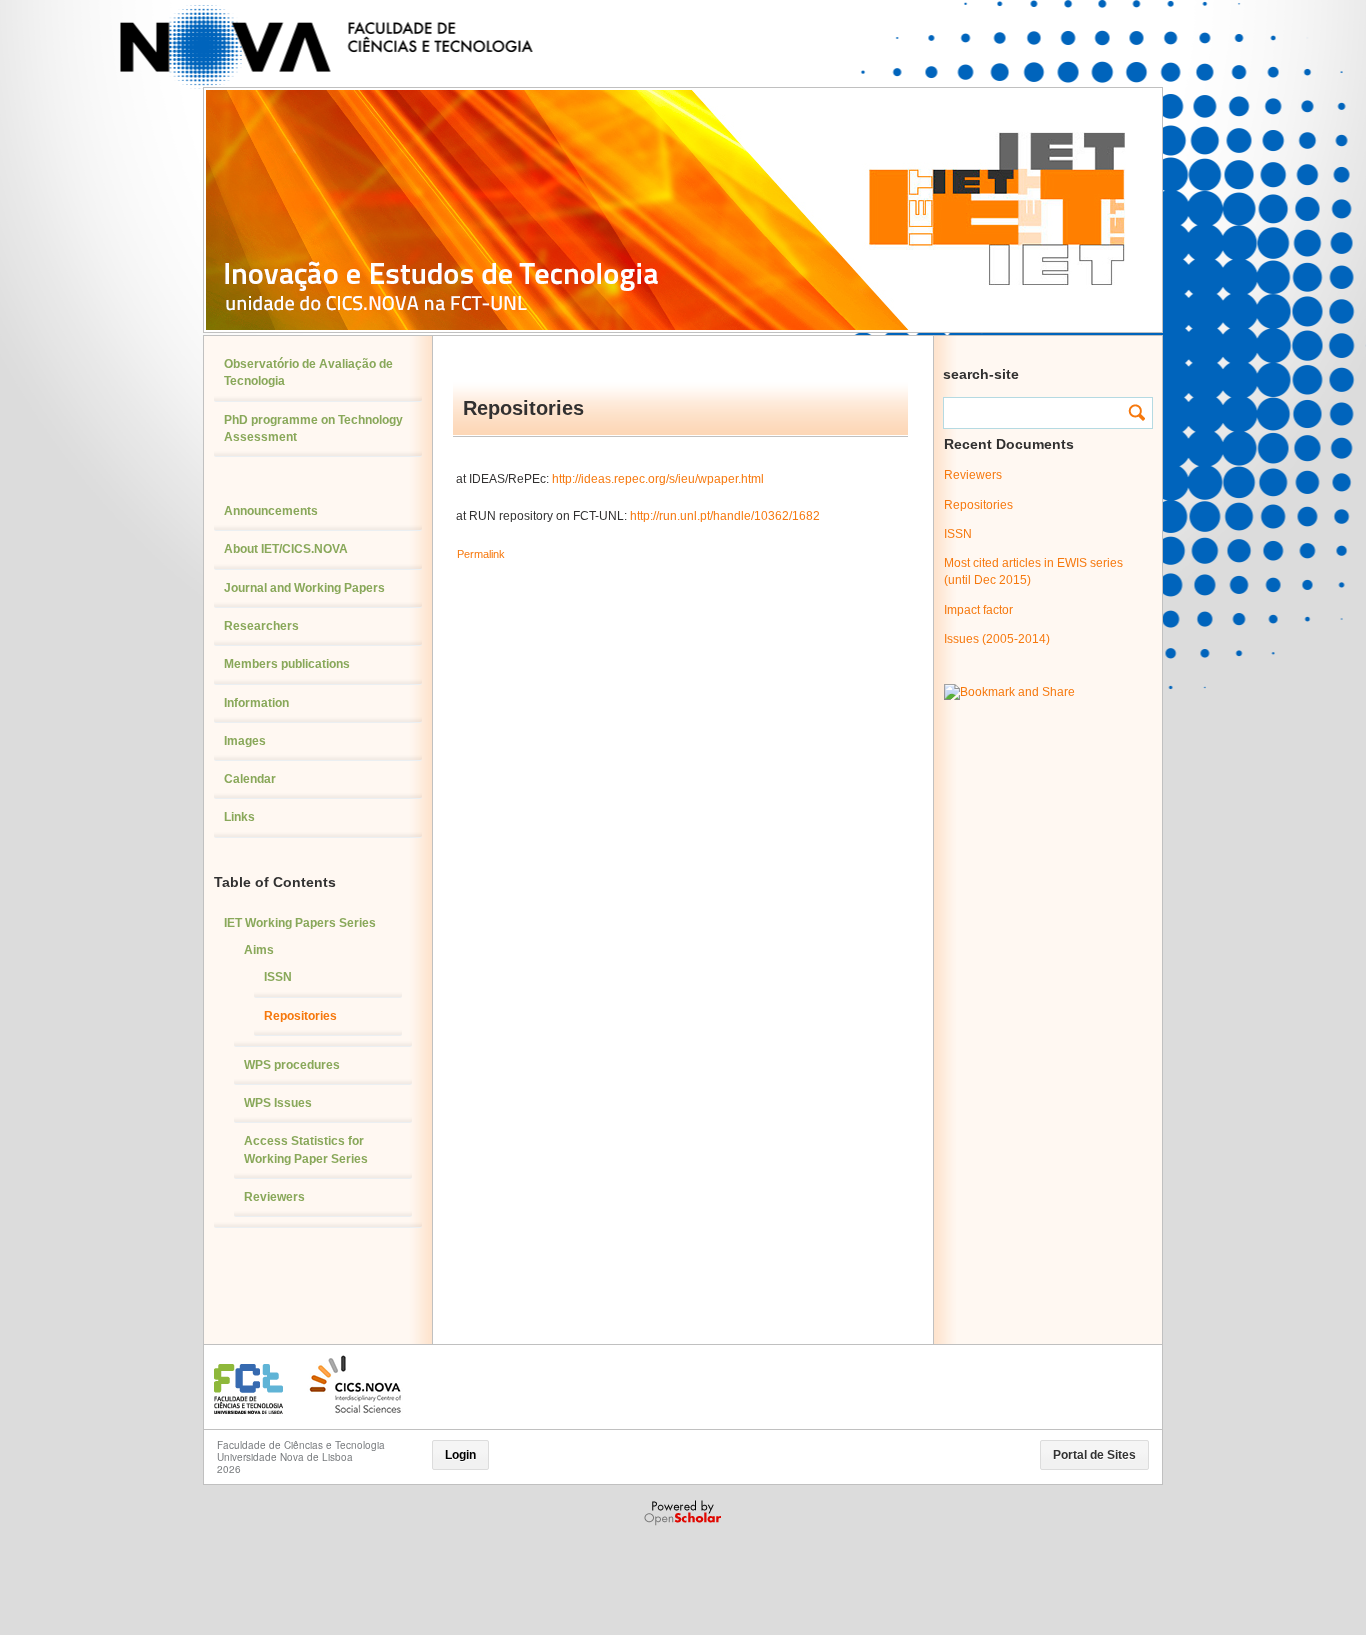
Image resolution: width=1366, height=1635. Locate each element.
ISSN (278, 977)
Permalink (481, 554)
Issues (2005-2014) (997, 639)
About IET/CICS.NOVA (286, 549)
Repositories (300, 1016)
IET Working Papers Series (300, 923)
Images (245, 741)
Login (460, 1455)
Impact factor (978, 610)
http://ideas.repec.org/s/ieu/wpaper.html (659, 479)
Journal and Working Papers (304, 588)
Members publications (287, 664)
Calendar (250, 779)
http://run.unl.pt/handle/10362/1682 (725, 516)
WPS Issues (278, 1103)
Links (239, 817)
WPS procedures (292, 1065)
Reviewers (274, 1197)
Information (256, 703)
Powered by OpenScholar (684, 1513)
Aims (259, 950)
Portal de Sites (1094, 1455)
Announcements (271, 511)
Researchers (261, 626)
